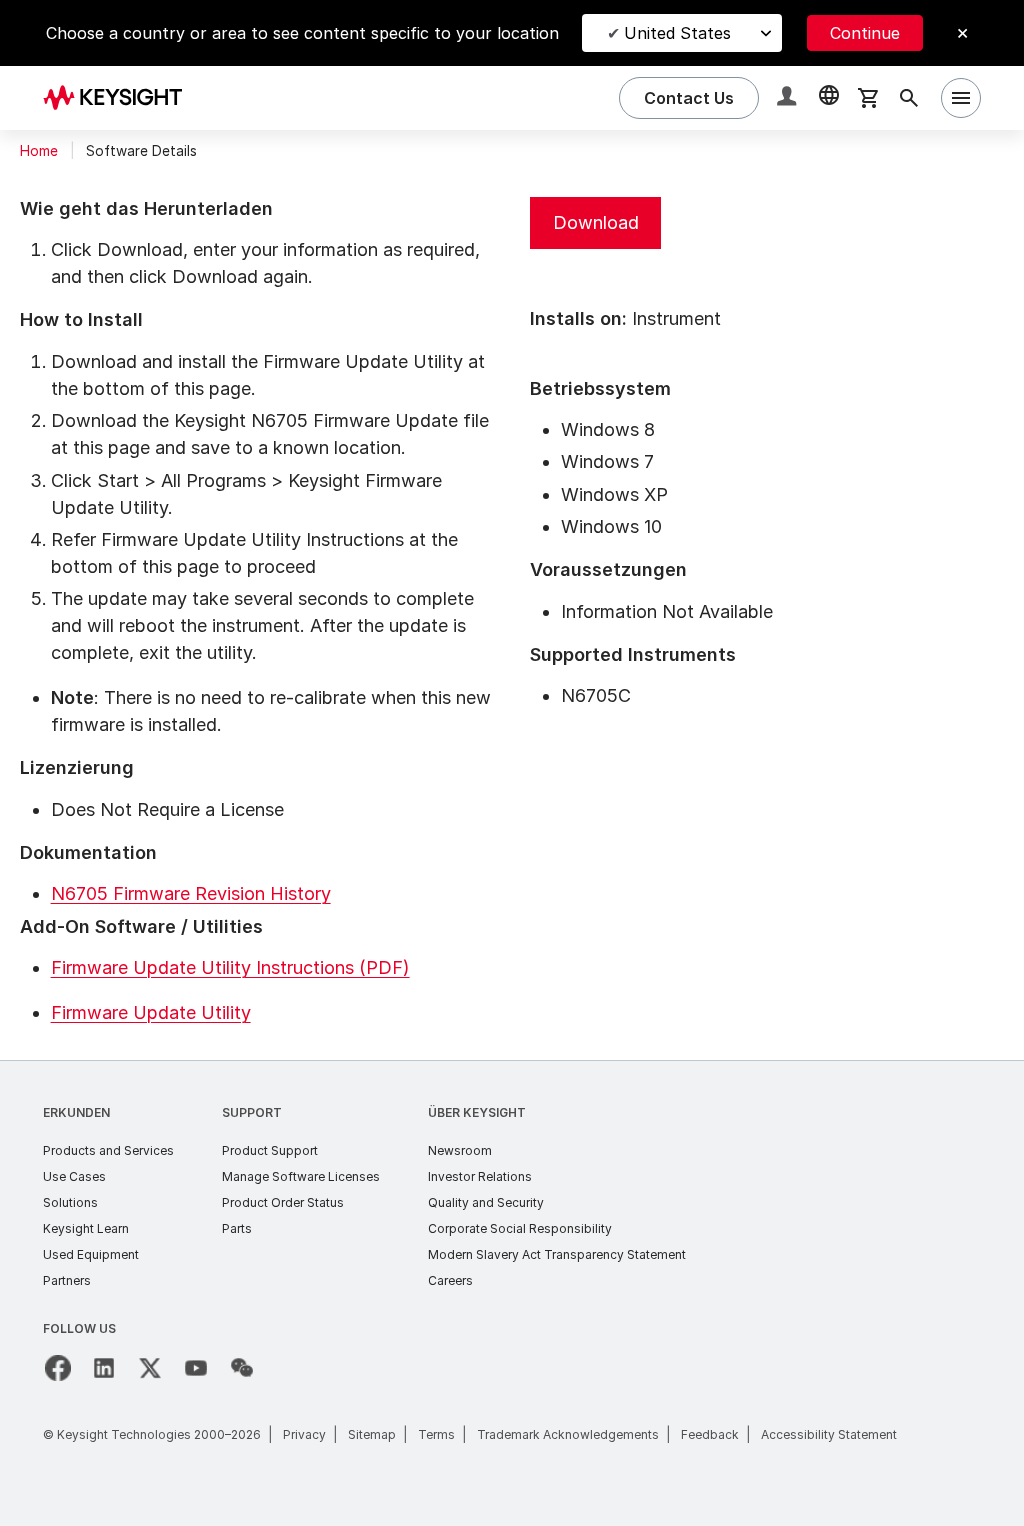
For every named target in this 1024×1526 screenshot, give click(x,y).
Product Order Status (283, 1202)
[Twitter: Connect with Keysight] (150, 1368)
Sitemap (372, 1434)
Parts (237, 1228)
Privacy (304, 1434)
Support (252, 1112)
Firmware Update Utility (151, 1012)
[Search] (909, 98)
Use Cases (74, 1176)
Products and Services (108, 1150)
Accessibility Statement (829, 1434)
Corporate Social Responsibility (520, 1228)
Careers (450, 1280)
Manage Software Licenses (301, 1176)
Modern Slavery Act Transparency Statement (557, 1254)
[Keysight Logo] (120, 98)
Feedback (710, 1434)
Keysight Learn (86, 1228)
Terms (436, 1434)
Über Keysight (477, 1112)
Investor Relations (480, 1176)
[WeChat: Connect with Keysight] (242, 1368)
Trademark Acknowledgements (568, 1434)
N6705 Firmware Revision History (191, 893)
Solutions (70, 1202)
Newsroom (460, 1150)
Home (39, 151)
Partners (67, 1280)
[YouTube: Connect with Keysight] (196, 1368)
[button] (789, 98)
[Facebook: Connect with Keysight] (58, 1368)
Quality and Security (486, 1202)
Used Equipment (91, 1254)
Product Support (270, 1150)
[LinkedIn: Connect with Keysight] (104, 1368)
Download (596, 222)
